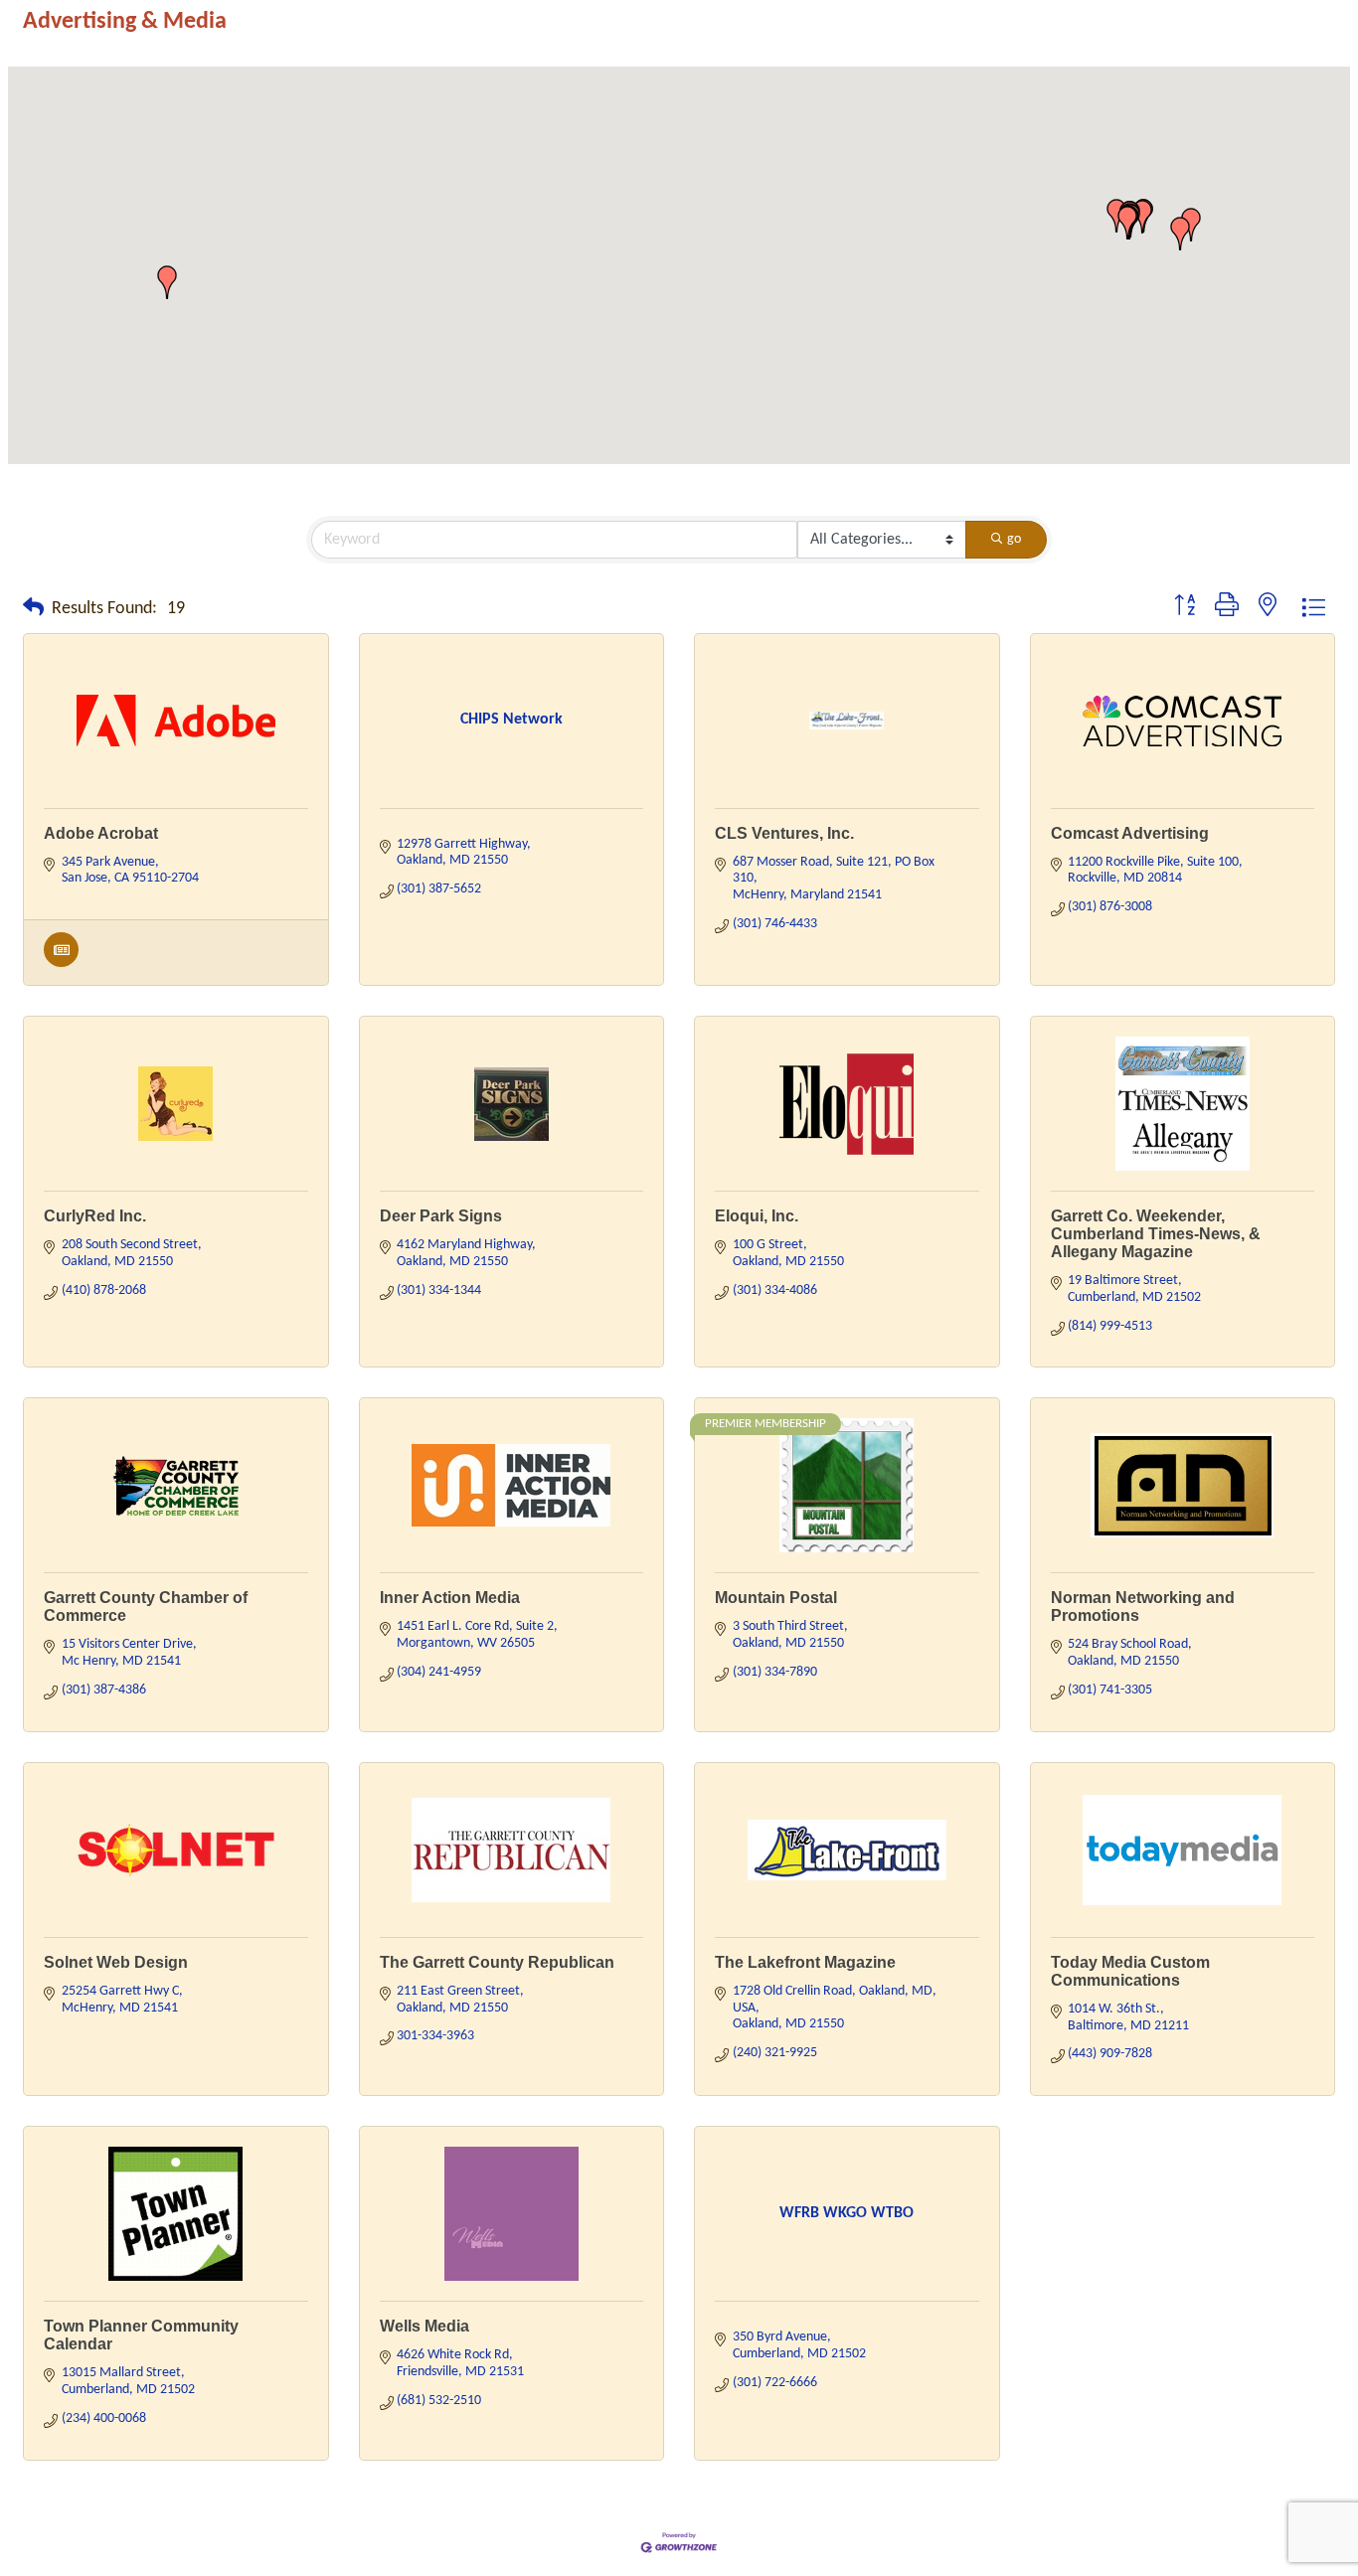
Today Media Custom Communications (1130, 1971)
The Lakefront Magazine (805, 1962)
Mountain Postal (776, 1598)
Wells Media (424, 2326)
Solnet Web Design (116, 1962)
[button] (1142, 217)
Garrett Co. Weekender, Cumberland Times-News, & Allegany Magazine (1156, 1234)
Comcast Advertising (1130, 833)
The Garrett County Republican (497, 1962)
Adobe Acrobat (101, 833)
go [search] (1014, 539)
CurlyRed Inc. (95, 1216)
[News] (61, 964)
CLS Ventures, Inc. (784, 833)
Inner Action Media (450, 1598)
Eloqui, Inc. (757, 1216)
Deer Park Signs (441, 1216)
